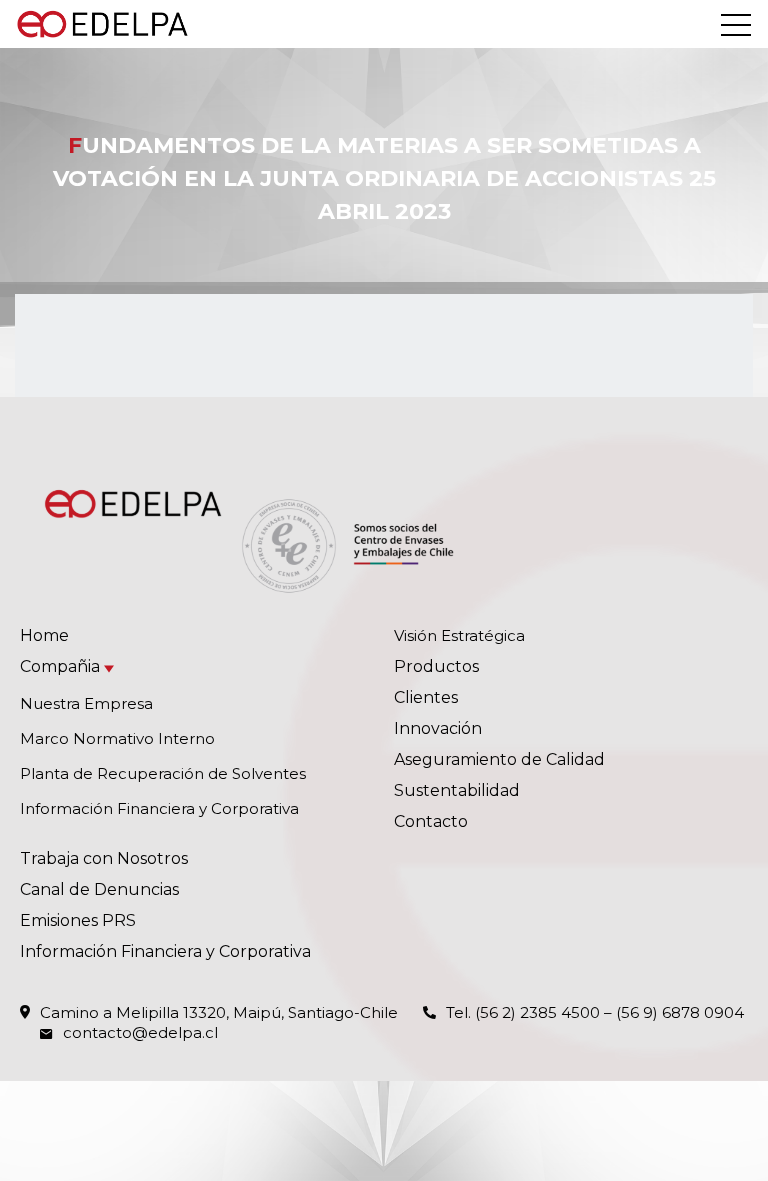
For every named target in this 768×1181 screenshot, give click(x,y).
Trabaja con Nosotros (104, 858)
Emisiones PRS (78, 920)
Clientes (426, 697)
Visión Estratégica (459, 635)
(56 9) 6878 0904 (680, 1012)
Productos (436, 666)
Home (44, 635)
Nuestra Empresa (86, 703)
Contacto (431, 821)
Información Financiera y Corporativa (159, 808)
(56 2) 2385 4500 (537, 1012)
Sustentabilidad (457, 790)
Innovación (438, 728)
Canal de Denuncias (99, 889)
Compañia (60, 666)
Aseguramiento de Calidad (499, 759)
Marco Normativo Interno (117, 738)
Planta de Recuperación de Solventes (163, 773)
